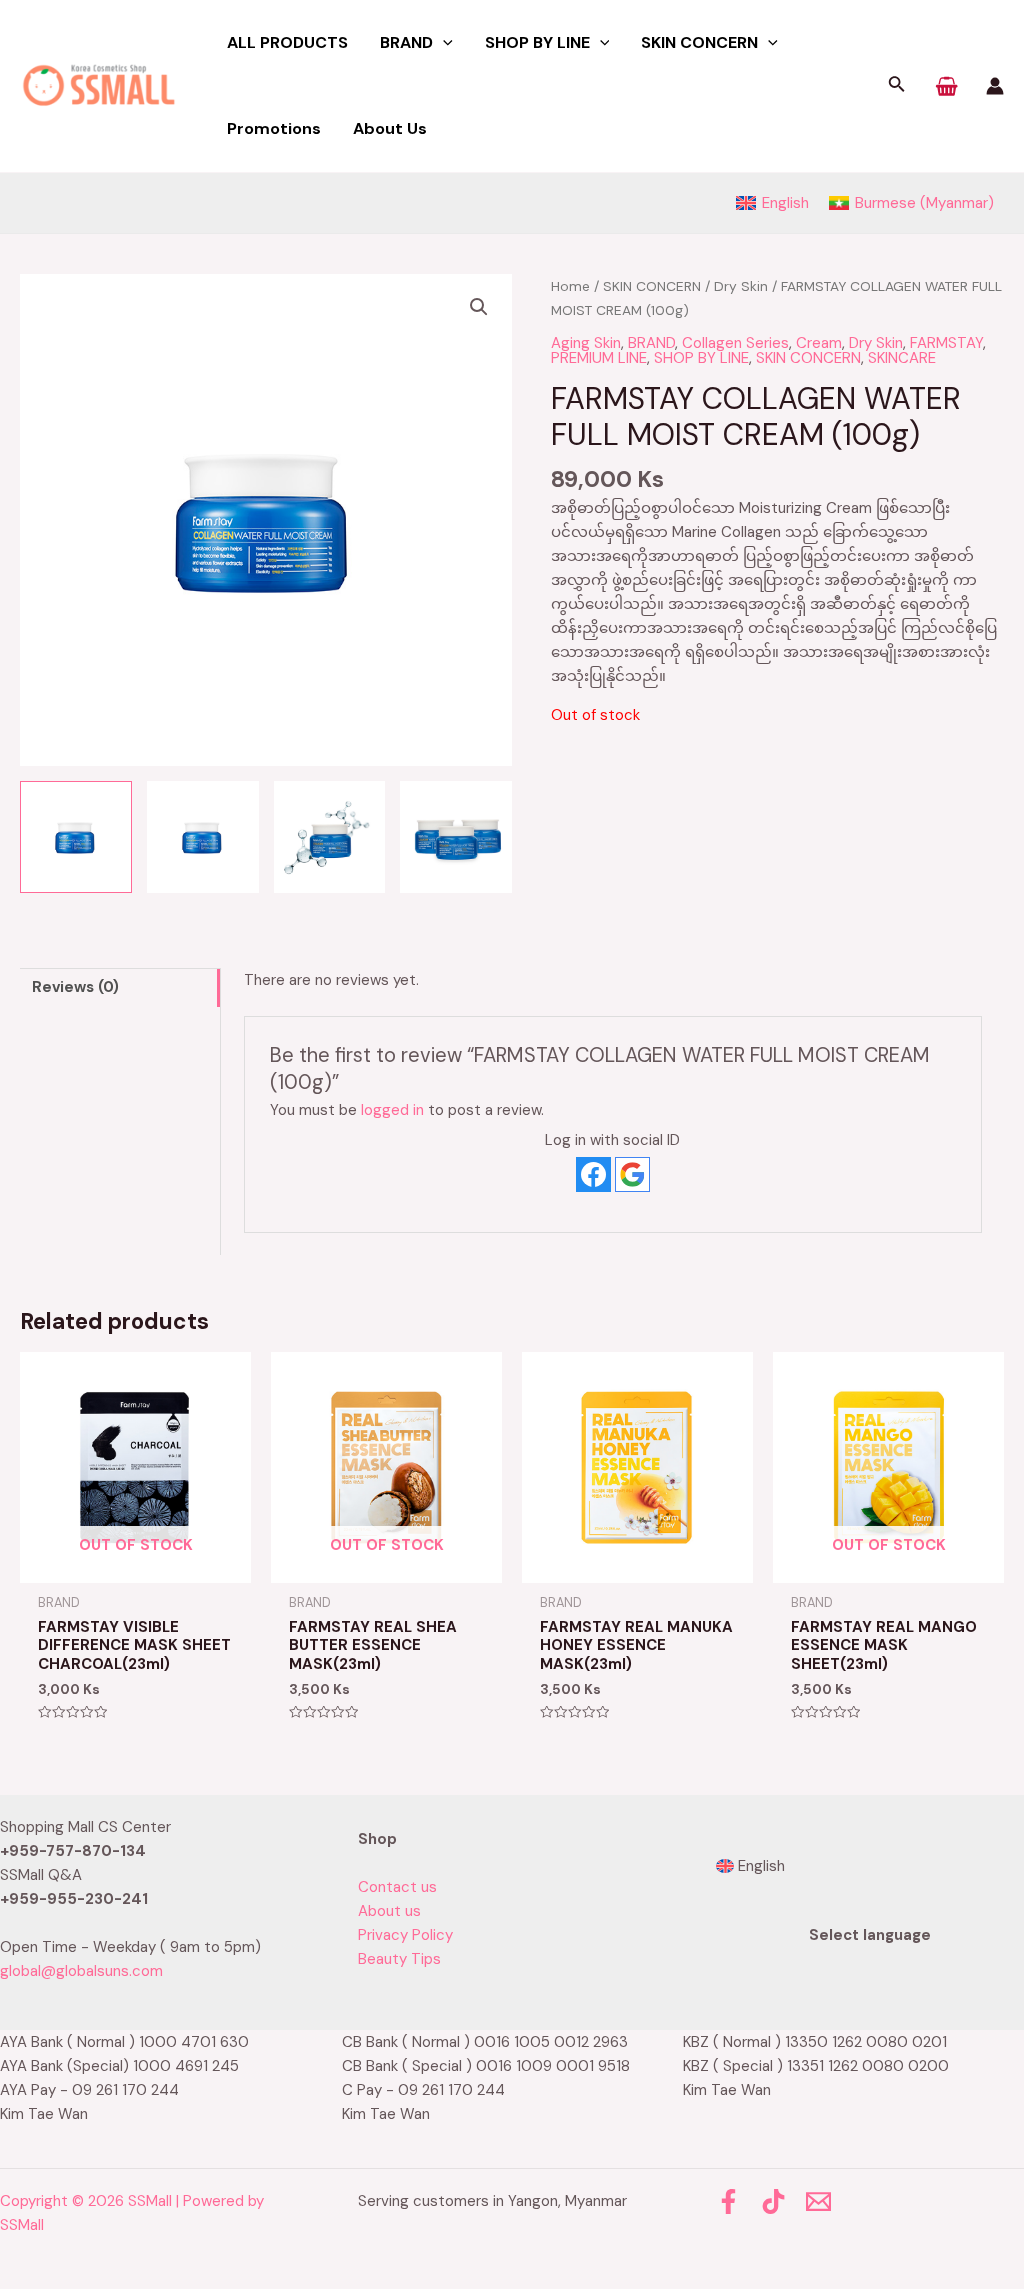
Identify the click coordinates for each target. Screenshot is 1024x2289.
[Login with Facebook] (593, 1174)
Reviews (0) (75, 987)
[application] (443, 43)
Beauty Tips (399, 1959)
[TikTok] (773, 2201)
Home (570, 286)
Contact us (397, 1887)
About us (389, 1911)
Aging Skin (586, 343)
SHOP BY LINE (701, 358)
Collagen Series (735, 343)
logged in (392, 1110)
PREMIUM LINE (599, 358)
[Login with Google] (632, 1174)
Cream (819, 343)
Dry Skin (741, 286)
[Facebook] (728, 2201)
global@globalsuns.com (81, 1971)
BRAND (651, 343)
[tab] (120, 987)
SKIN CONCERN (652, 286)
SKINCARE (902, 358)
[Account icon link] (995, 86)
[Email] (818, 2201)
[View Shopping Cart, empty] (946, 86)
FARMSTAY (946, 343)
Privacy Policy (405, 1935)
